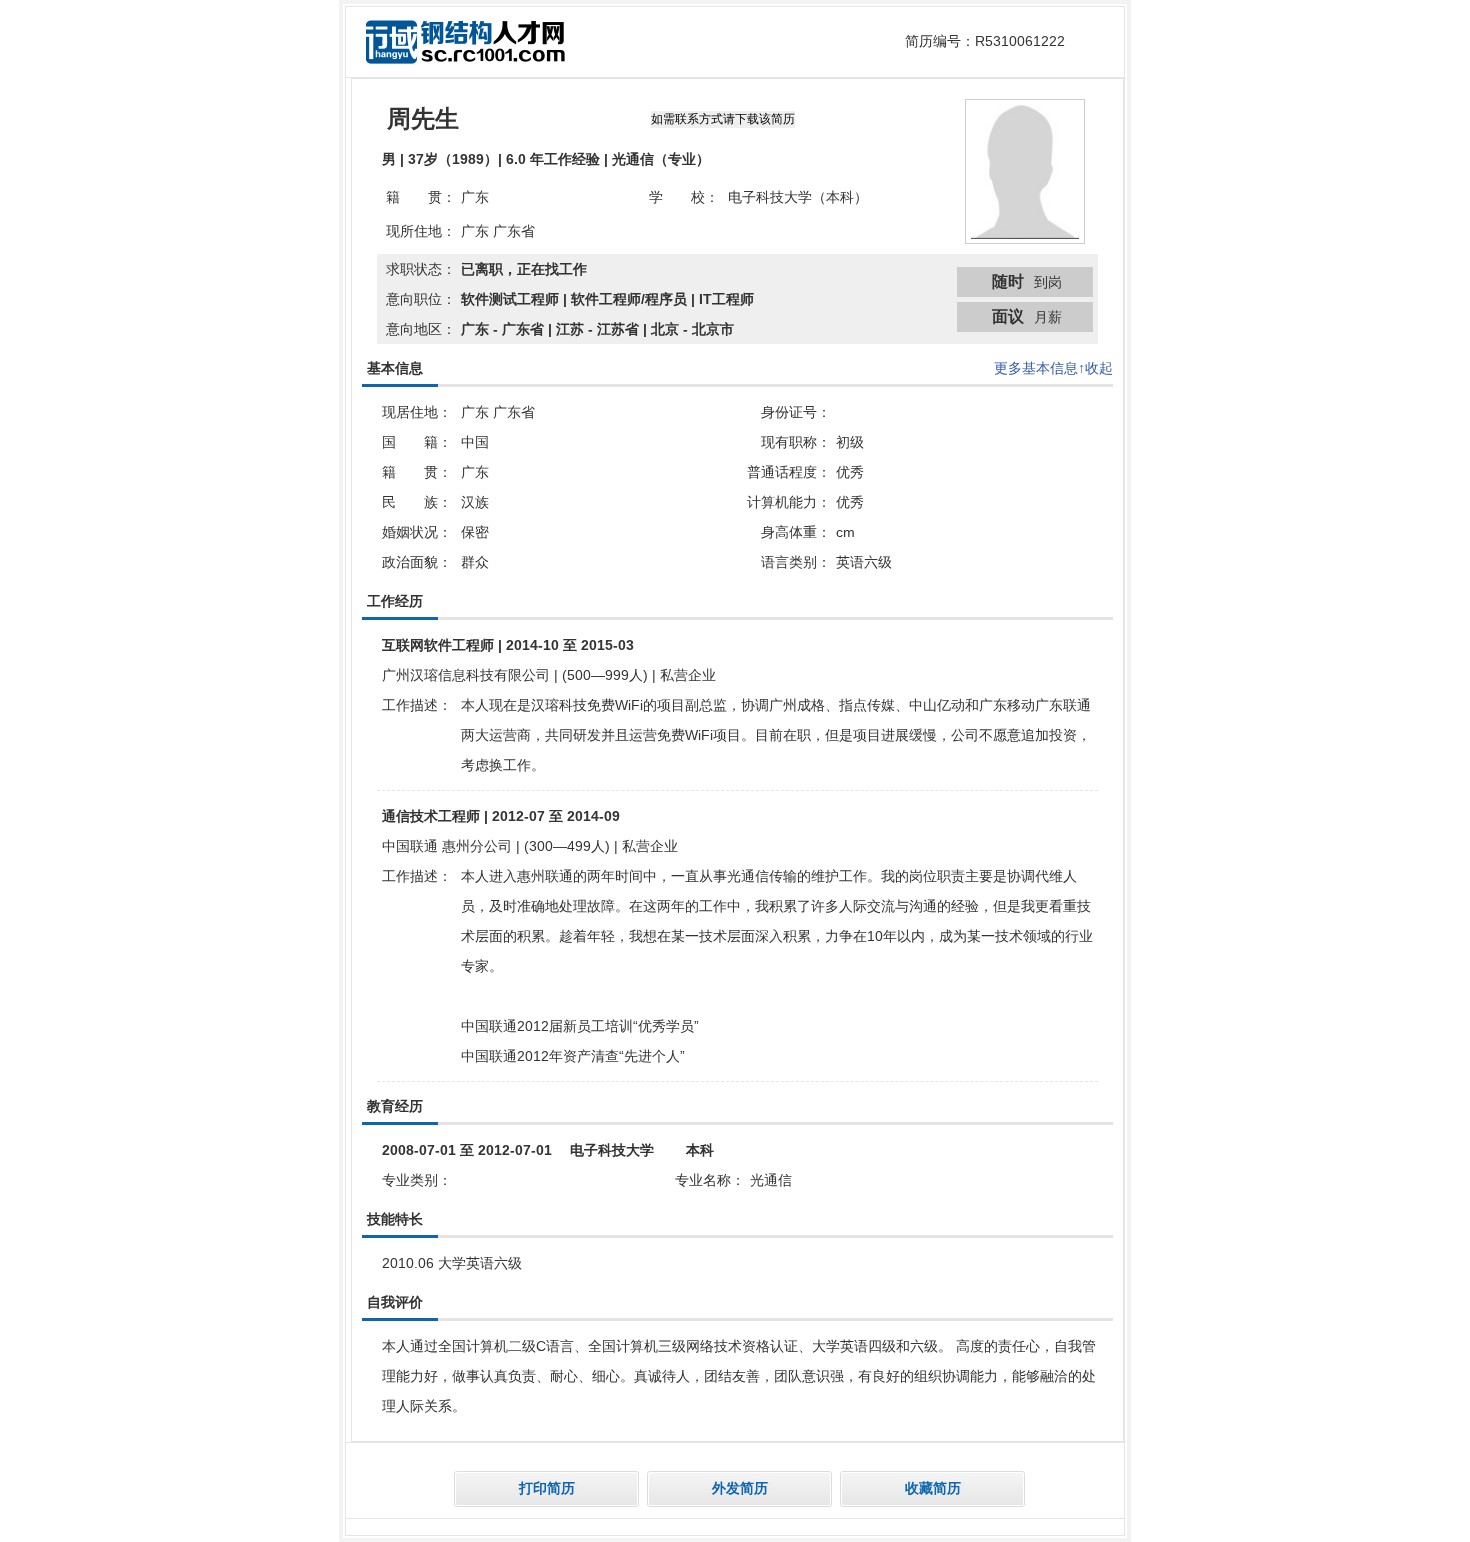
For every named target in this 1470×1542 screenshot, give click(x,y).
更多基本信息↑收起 (1053, 368)
